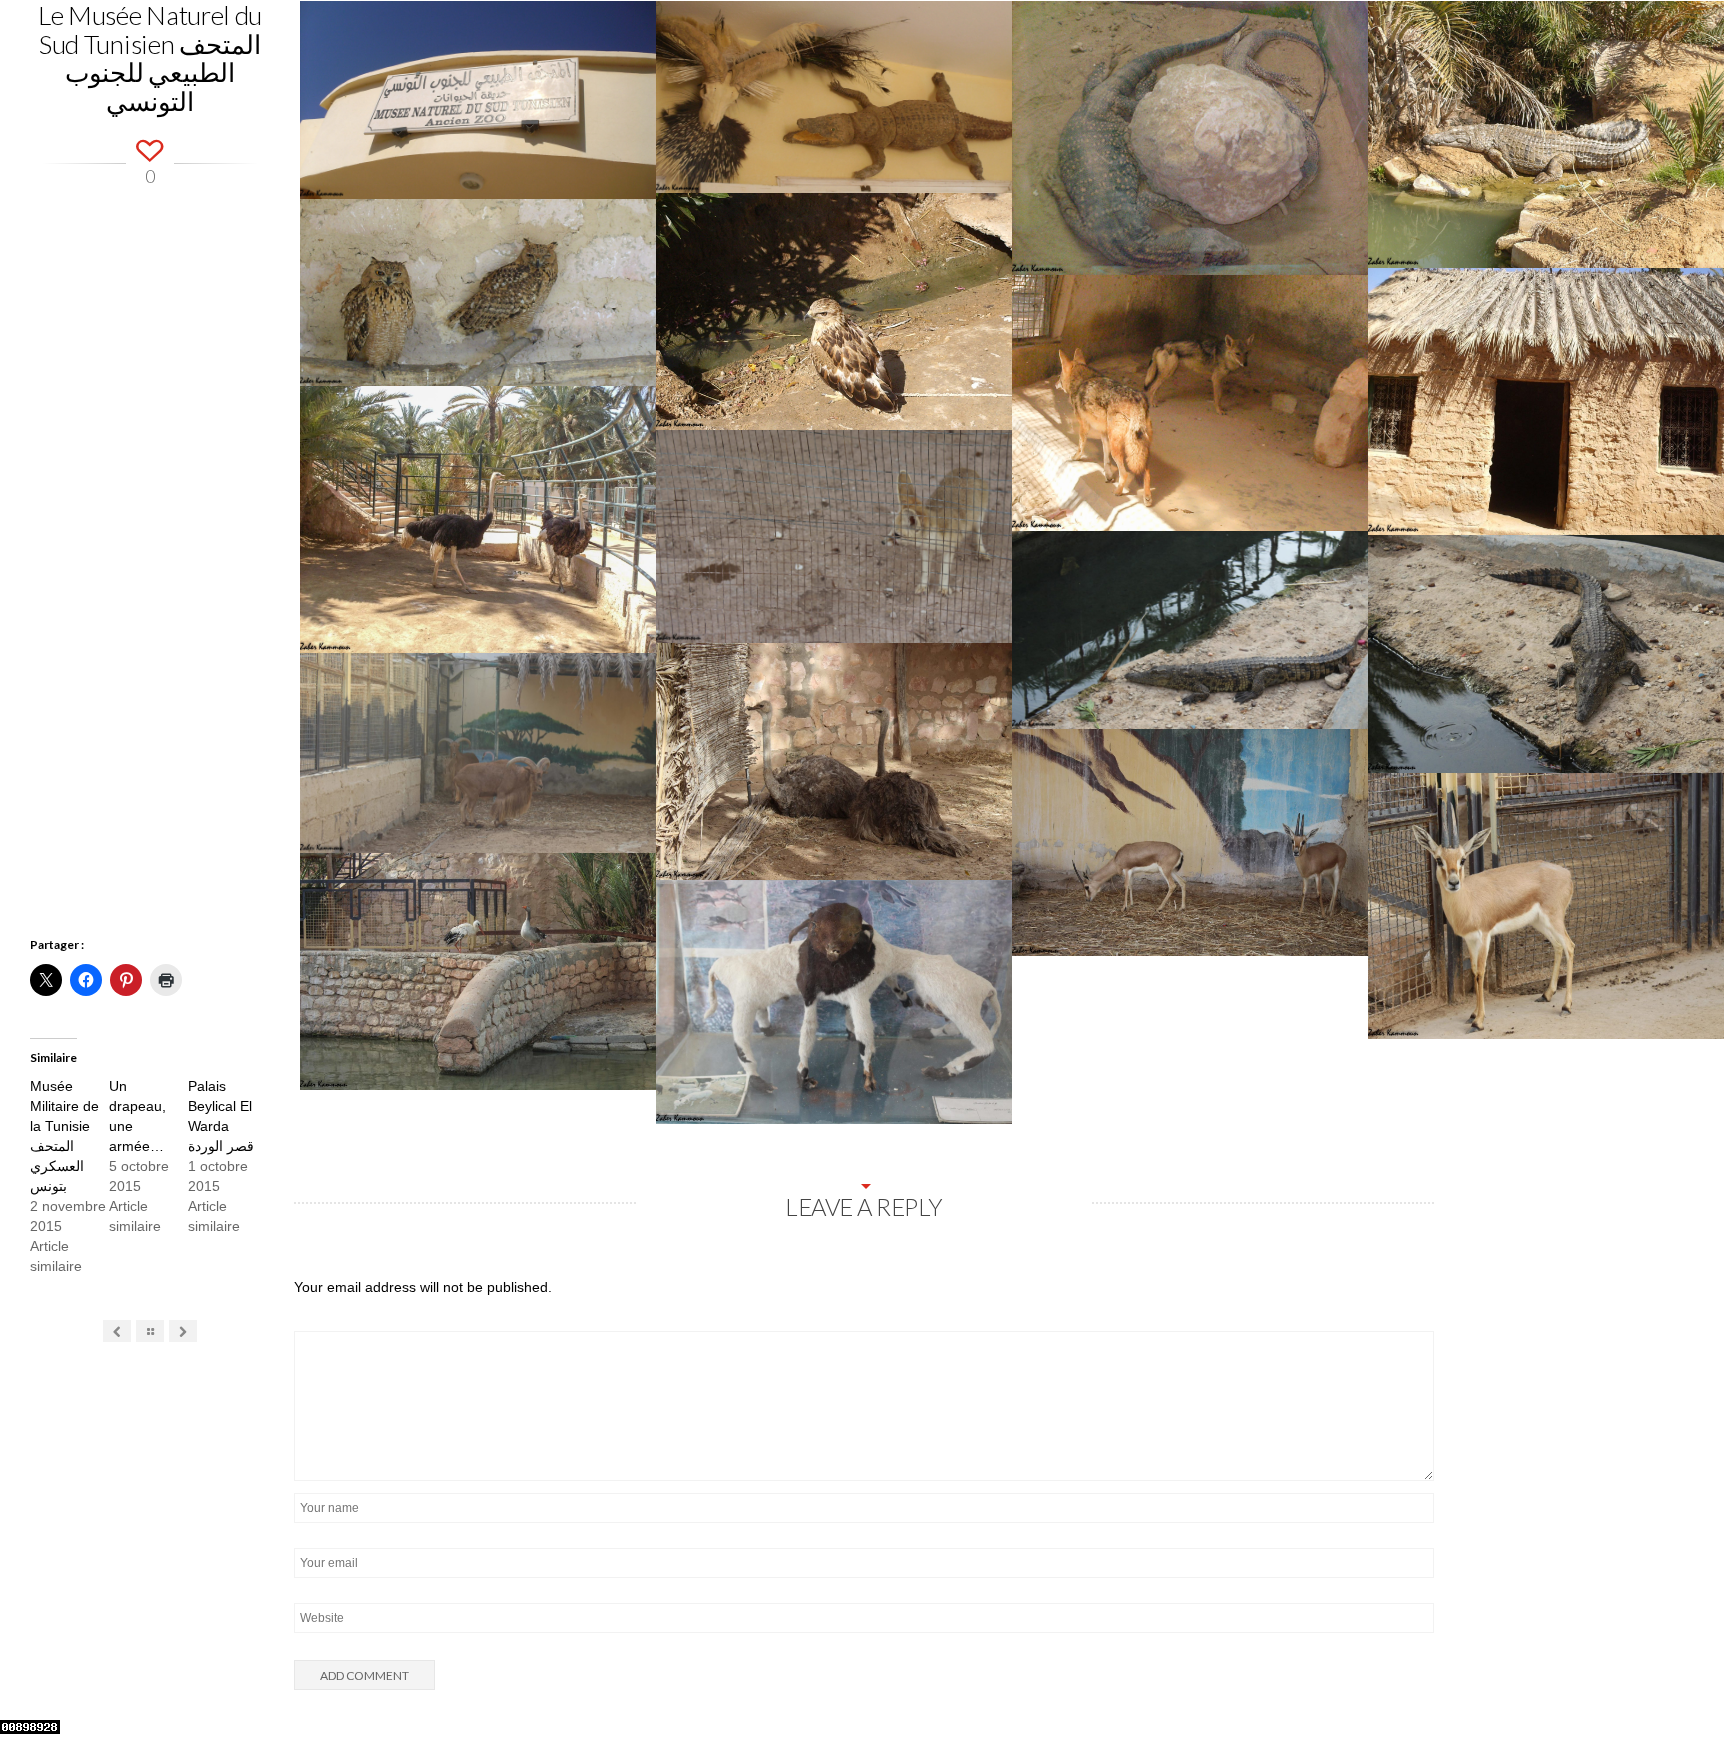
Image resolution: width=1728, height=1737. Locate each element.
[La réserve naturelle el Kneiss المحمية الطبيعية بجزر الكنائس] (117, 1332)
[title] (1688, 1680)
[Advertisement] (150, 588)
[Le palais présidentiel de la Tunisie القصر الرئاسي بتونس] (183, 1332)
